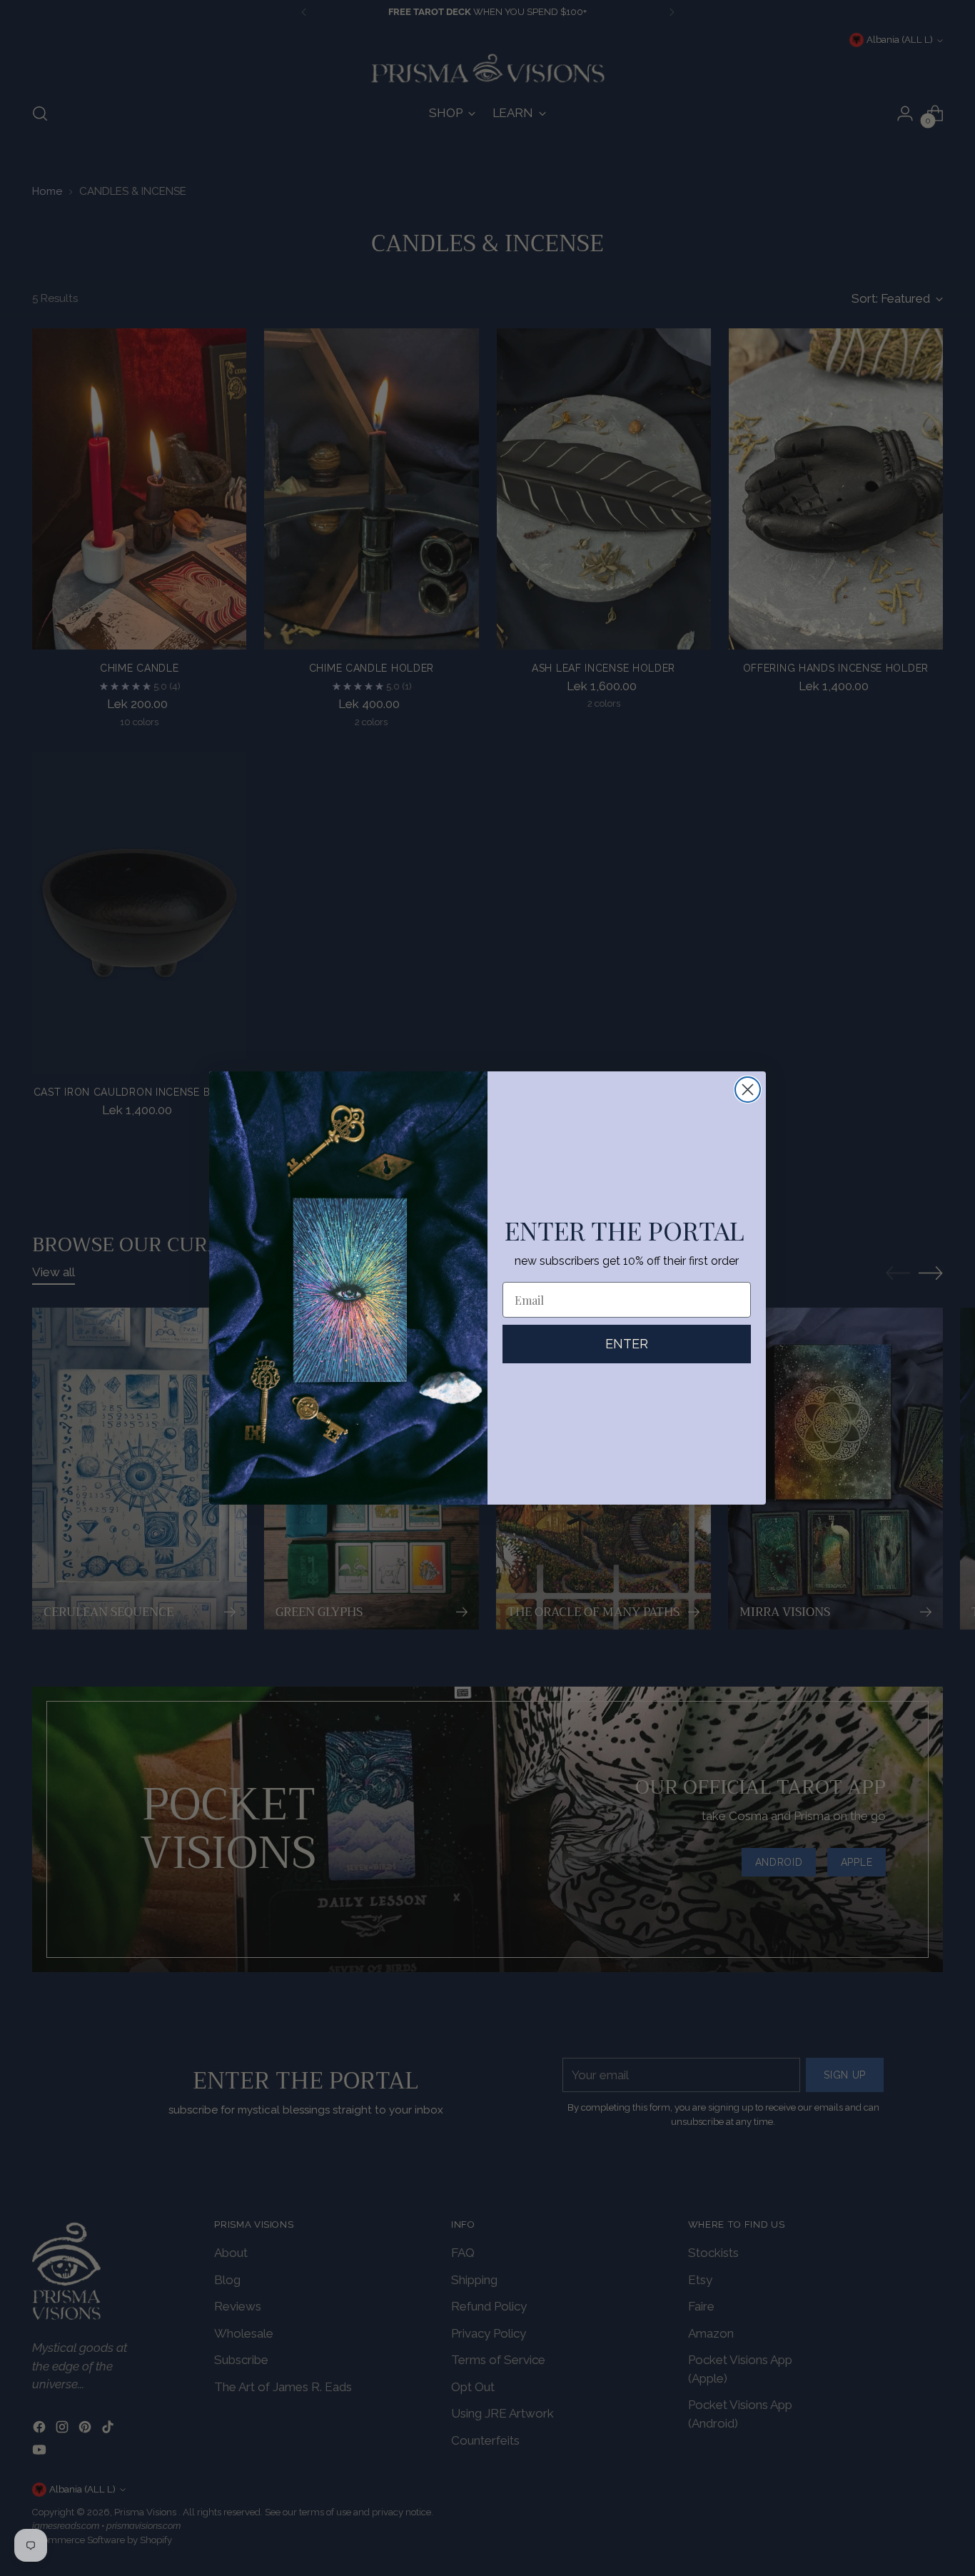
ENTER (627, 1344)
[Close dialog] (748, 1090)
